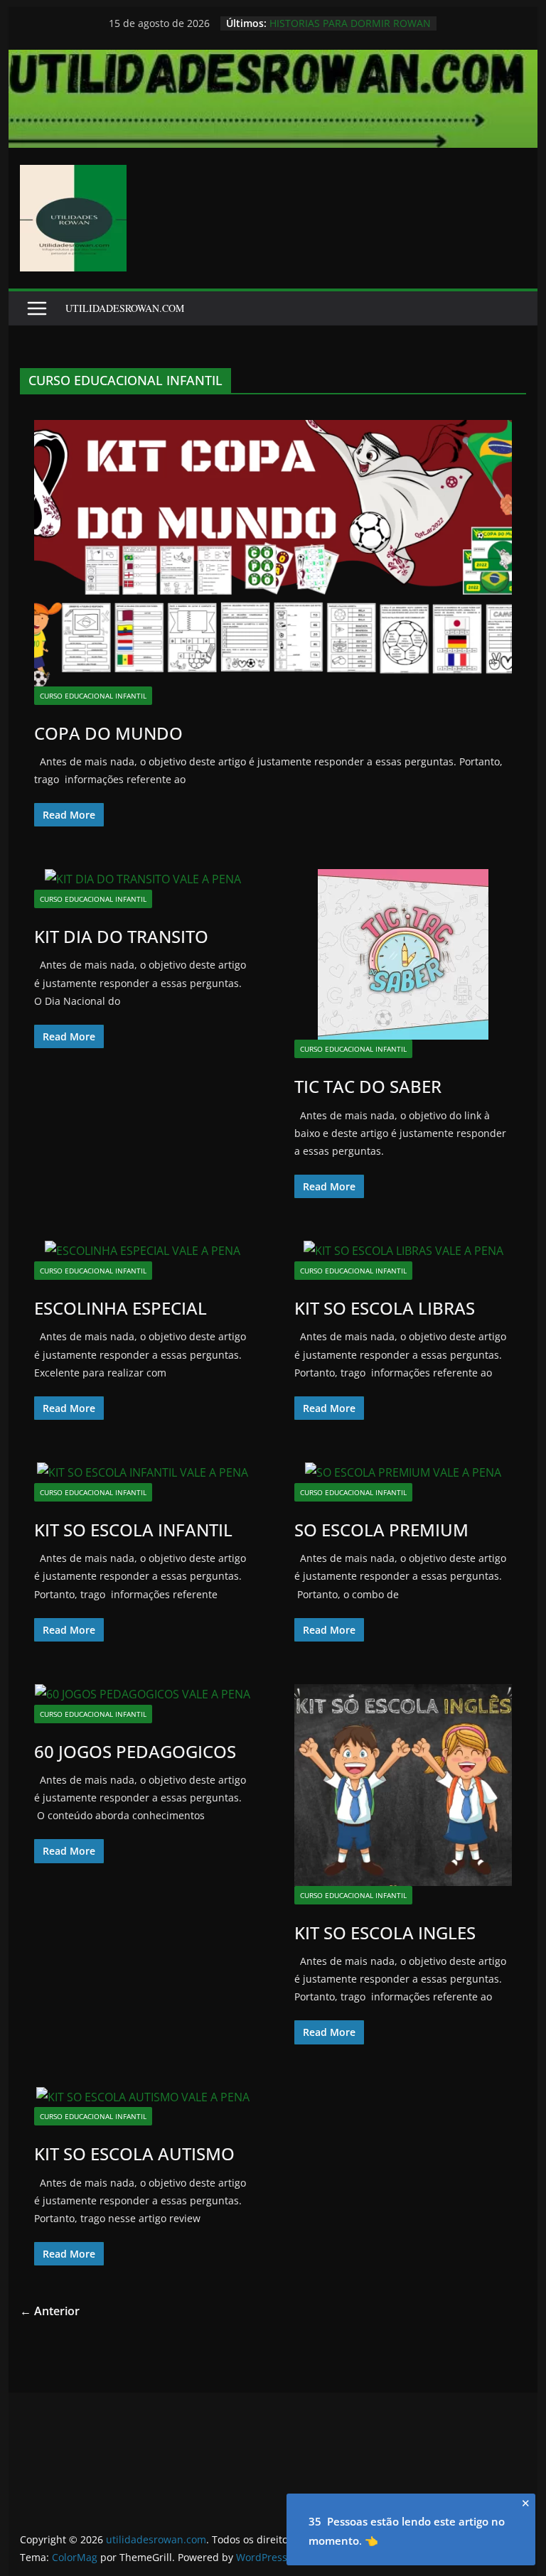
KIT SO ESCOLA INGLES (385, 1933)
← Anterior (50, 2311)
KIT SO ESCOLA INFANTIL (133, 1530)
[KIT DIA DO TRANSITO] (143, 879)
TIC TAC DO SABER (368, 1086)
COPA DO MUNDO (108, 733)
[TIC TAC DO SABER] (403, 954)
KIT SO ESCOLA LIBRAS (385, 1308)
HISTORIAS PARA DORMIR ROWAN (350, 23)
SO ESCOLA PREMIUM (381, 1530)
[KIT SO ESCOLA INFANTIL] (143, 1473)
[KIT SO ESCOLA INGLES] (403, 1785)
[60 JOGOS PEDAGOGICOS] (143, 1694)
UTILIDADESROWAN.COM (125, 308)
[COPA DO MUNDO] (273, 553)
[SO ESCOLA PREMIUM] (403, 1473)
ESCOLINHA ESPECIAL (121, 1308)
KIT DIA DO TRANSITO (121, 936)
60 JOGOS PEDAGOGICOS (135, 1751)
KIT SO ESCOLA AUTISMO (134, 2154)
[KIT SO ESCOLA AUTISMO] (143, 2097)
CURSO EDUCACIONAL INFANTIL (93, 696)
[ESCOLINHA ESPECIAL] (143, 1251)
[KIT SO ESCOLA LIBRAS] (403, 1251)
